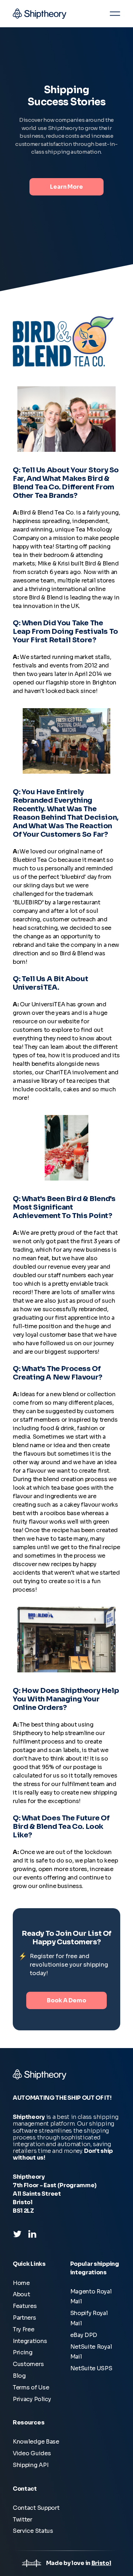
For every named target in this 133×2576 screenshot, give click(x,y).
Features (25, 2306)
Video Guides (32, 2453)
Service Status (33, 2531)
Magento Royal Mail (91, 2297)
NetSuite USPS (91, 2368)
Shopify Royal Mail (89, 2318)
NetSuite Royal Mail (91, 2352)
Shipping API (31, 2465)
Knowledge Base (36, 2442)
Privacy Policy (32, 2399)
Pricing (23, 2352)
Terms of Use (31, 2387)
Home (21, 2283)
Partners (24, 2318)
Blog (19, 2376)
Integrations (30, 2341)
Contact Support (36, 2508)
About (21, 2294)
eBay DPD (84, 2335)
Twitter (23, 2520)
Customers (28, 2364)
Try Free (24, 2329)
